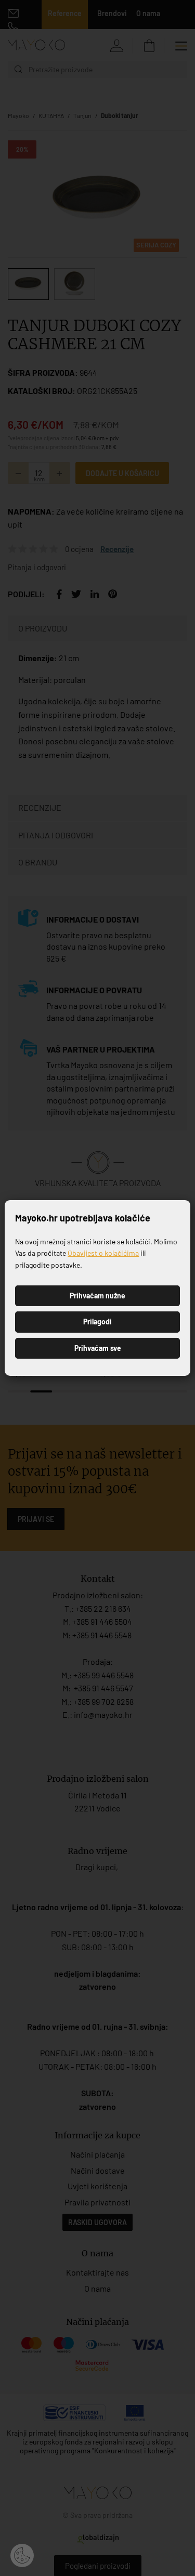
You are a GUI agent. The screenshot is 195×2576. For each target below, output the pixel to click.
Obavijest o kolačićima (103, 1253)
